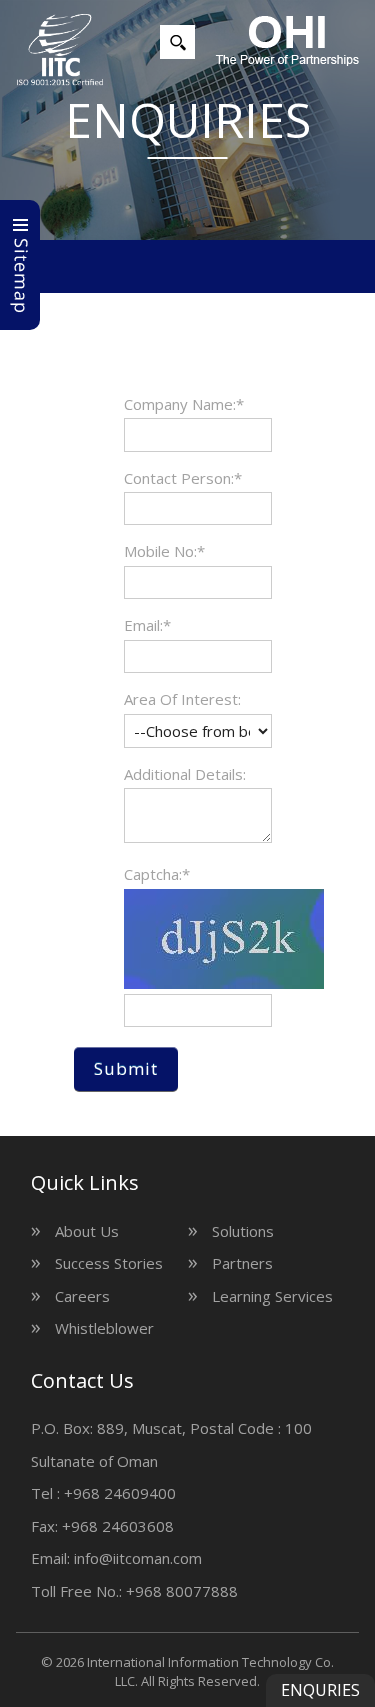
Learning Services (272, 1296)
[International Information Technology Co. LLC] (60, 50)
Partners (242, 1263)
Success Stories (109, 1263)
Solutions (243, 1231)
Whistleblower (104, 1328)
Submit (126, 1068)
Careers (82, 1296)
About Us (87, 1231)
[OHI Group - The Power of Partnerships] (287, 41)
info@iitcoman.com (138, 1558)
